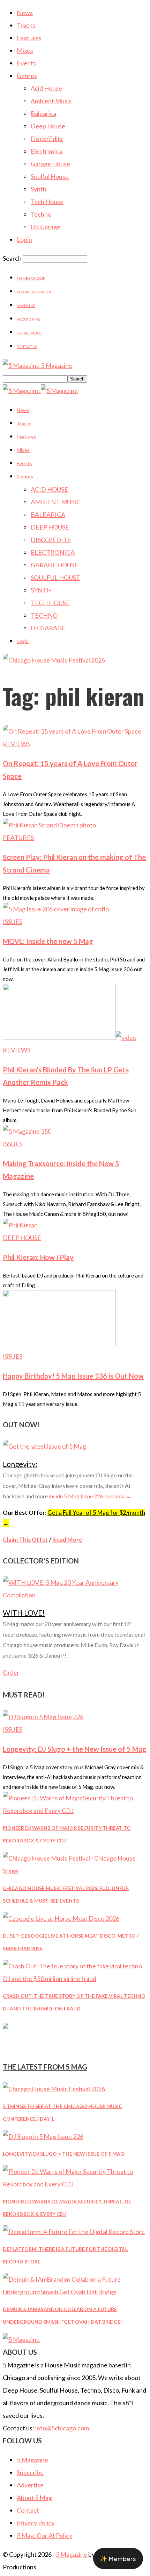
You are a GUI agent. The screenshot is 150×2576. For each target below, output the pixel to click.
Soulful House (50, 176)
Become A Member (34, 292)
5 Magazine (32, 2460)
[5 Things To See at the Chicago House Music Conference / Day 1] (54, 2089)
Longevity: (20, 1464)
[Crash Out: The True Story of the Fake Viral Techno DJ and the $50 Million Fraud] (75, 1979)
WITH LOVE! (24, 1613)
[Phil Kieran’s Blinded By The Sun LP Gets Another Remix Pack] (70, 1037)
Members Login (31, 278)
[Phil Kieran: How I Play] (20, 1225)
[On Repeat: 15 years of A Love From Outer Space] (72, 731)
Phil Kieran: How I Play (38, 1257)
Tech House (47, 202)
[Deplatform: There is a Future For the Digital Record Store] (74, 2232)
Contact (28, 2510)
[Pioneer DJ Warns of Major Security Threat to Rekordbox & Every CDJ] (75, 1811)
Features (29, 38)
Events (26, 63)
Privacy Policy (36, 2523)
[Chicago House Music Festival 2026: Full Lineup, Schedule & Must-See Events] (75, 1871)
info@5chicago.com (62, 2428)
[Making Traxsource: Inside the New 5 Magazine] (27, 1131)
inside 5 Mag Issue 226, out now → (90, 1496)
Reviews (17, 744)
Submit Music (29, 333)
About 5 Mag (29, 319)
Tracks (26, 25)
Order (11, 1672)
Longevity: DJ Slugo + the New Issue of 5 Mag (75, 1749)
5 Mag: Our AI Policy (44, 2535)
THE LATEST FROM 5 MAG (45, 2067)
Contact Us (27, 346)
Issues (13, 922)
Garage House (50, 164)
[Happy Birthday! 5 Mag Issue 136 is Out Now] (59, 1344)
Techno (41, 214)
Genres (27, 76)
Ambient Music (51, 101)
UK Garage (46, 227)
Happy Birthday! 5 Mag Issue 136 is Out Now (73, 1376)
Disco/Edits (47, 139)
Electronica (46, 151)
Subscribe (30, 2472)
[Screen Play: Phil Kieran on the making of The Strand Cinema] (49, 825)
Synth (39, 189)
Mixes (25, 50)
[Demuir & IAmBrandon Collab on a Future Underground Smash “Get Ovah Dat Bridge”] (75, 2292)
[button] (118, 2558)
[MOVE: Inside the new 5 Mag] (56, 909)
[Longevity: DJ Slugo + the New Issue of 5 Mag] (43, 1717)
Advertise (26, 306)
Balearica (43, 113)
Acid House (46, 88)
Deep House (48, 126)
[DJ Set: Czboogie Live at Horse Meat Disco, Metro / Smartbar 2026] (61, 1918)
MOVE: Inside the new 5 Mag (48, 941)
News (25, 13)
